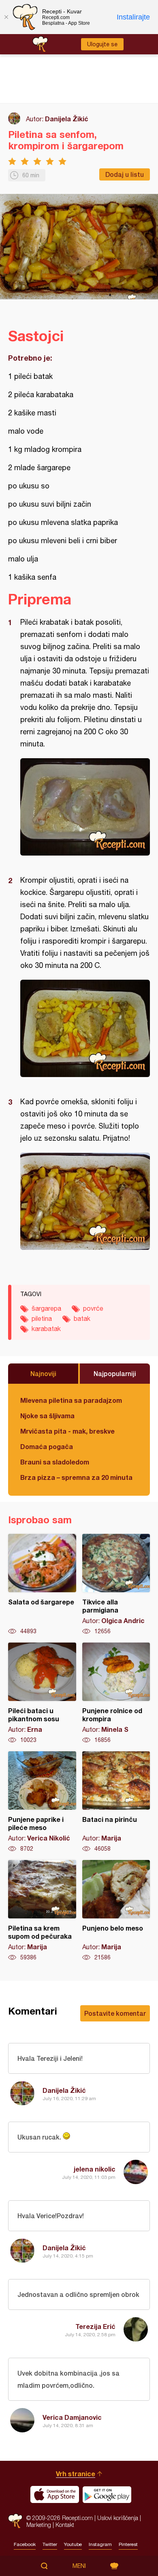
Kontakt (65, 2525)
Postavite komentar (115, 2013)
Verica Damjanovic (72, 2417)
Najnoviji (43, 1373)
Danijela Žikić (67, 119)
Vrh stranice (76, 2474)
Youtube (73, 2544)
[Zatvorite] (6, 17)
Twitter (50, 2544)
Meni (79, 2566)
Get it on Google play (107, 2494)
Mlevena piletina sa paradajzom (71, 1400)
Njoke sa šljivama (47, 1416)
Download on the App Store (55, 2494)
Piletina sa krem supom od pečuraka (42, 1911)
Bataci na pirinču (116, 1802)
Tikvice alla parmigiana (116, 1585)
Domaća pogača (47, 1446)
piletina (42, 1318)
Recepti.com (15, 2521)
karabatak (46, 1329)
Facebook (25, 2544)
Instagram (100, 2544)
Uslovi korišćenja (118, 2518)
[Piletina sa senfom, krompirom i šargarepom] (85, 807)
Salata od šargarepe (42, 1585)
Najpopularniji (115, 1373)
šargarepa (46, 1308)
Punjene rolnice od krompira (116, 1693)
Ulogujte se (102, 44)
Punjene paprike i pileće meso (42, 1802)
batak (82, 1318)
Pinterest (128, 2544)
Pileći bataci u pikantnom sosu (42, 1693)
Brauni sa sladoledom (55, 1462)
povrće (93, 1308)
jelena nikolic (95, 2169)
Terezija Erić (95, 2326)
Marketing (39, 2525)
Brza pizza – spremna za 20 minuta (76, 1477)
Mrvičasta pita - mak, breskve (67, 1431)
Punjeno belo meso (116, 1911)
